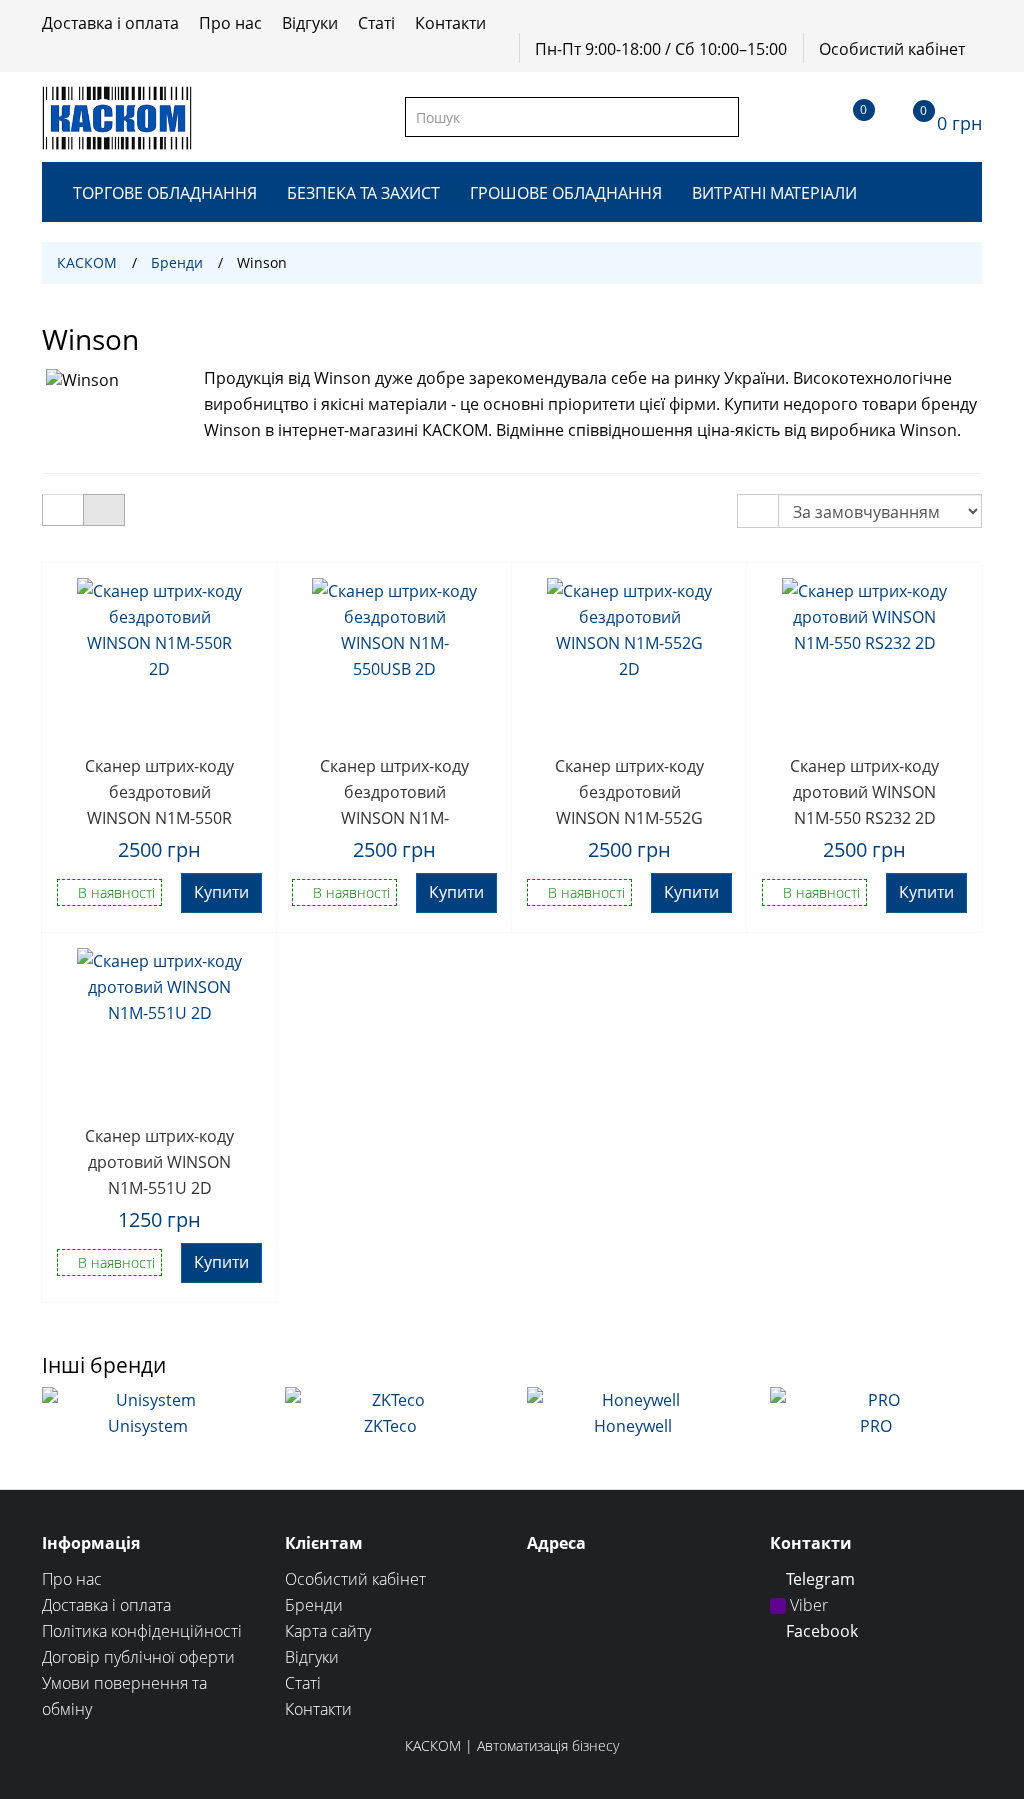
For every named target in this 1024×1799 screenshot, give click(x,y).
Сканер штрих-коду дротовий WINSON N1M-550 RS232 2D (864, 791)
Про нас (230, 23)
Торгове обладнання (165, 193)
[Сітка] (104, 510)
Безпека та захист (363, 193)
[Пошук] (722, 117)
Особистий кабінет (892, 49)
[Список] (63, 510)
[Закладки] (846, 117)
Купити (221, 892)
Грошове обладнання (566, 193)
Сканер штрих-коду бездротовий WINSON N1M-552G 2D (629, 791)
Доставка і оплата (110, 23)
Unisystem (148, 1426)
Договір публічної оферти (138, 1657)
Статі (376, 23)
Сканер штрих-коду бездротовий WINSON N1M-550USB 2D (394, 791)
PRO (876, 1426)
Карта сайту (328, 1631)
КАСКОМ (87, 262)
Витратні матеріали (774, 193)
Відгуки (310, 23)
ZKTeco (390, 1426)
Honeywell (633, 1426)
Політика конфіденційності (142, 1631)
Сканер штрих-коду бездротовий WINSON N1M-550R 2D (159, 791)
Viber (807, 1605)
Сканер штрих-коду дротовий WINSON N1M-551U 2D (159, 1161)
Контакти (450, 23)
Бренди (177, 262)
